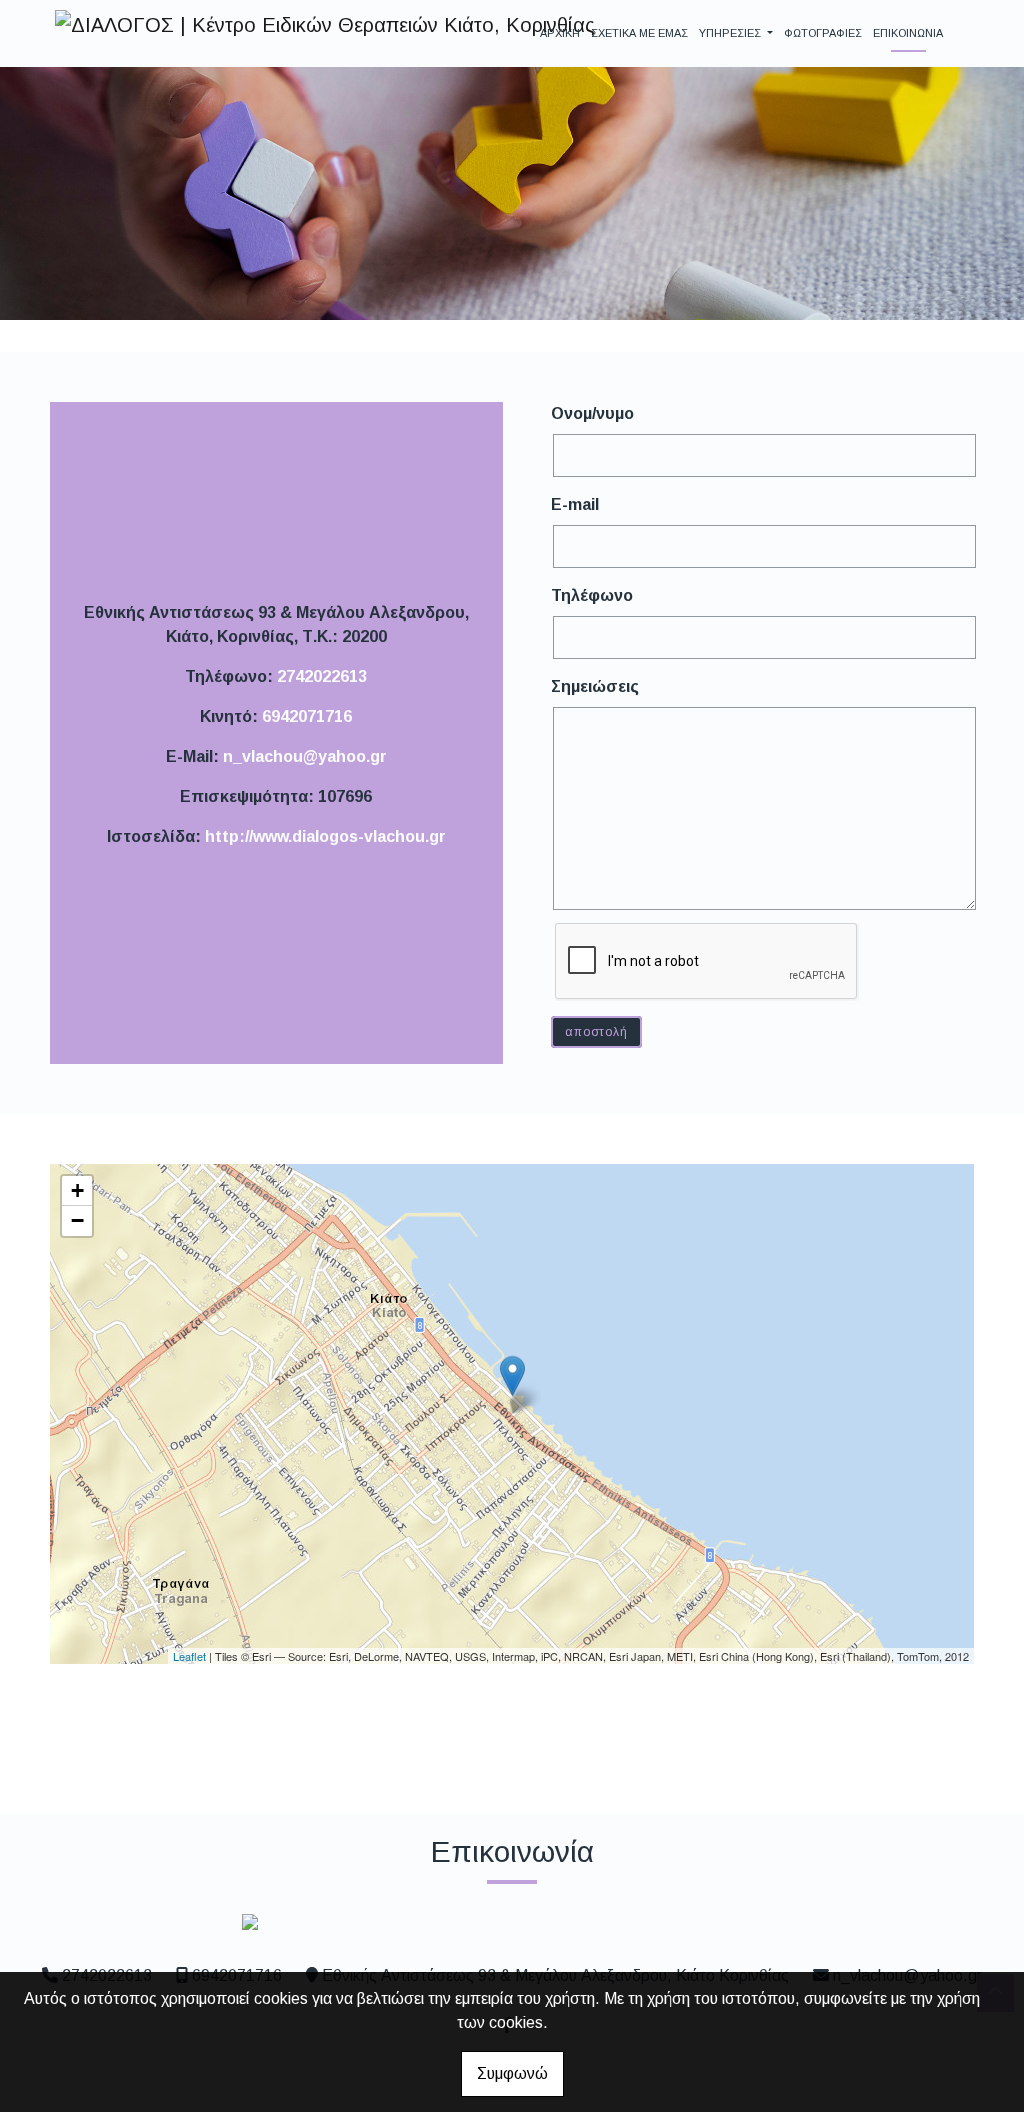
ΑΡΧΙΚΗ (560, 33)
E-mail (575, 504)
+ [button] (77, 1190)
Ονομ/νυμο (592, 413)
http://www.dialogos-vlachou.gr (325, 836)
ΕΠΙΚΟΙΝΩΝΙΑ (908, 33)
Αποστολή (596, 1032)
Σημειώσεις (595, 686)
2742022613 (322, 676)
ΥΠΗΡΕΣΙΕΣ (731, 33)
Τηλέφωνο (592, 595)
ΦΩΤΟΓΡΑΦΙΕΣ (823, 33)
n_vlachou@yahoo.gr (305, 756)
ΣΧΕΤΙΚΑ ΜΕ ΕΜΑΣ (639, 33)
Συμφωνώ (512, 2073)
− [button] (77, 1220)
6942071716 (307, 716)
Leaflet (189, 1656)
